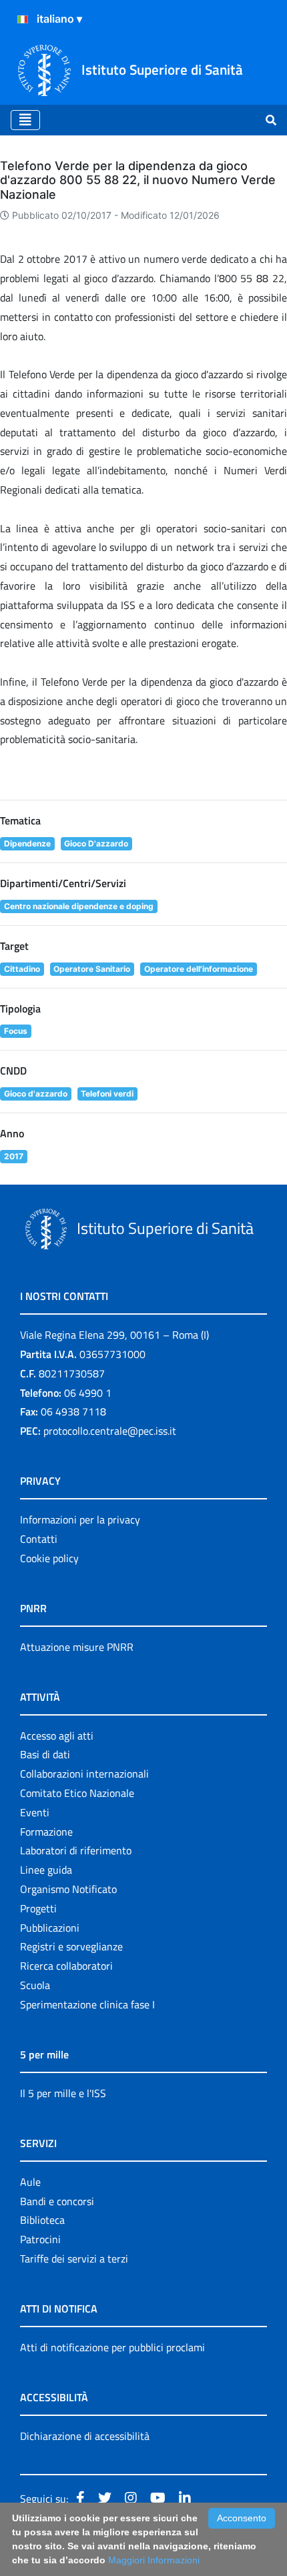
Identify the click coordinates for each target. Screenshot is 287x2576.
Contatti (39, 1539)
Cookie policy (49, 1558)
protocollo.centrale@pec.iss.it (110, 1431)
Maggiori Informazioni (154, 2560)
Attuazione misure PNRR (77, 1647)
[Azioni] (23, 19)
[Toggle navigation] (25, 120)
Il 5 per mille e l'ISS (63, 2093)
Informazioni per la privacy (80, 1519)
